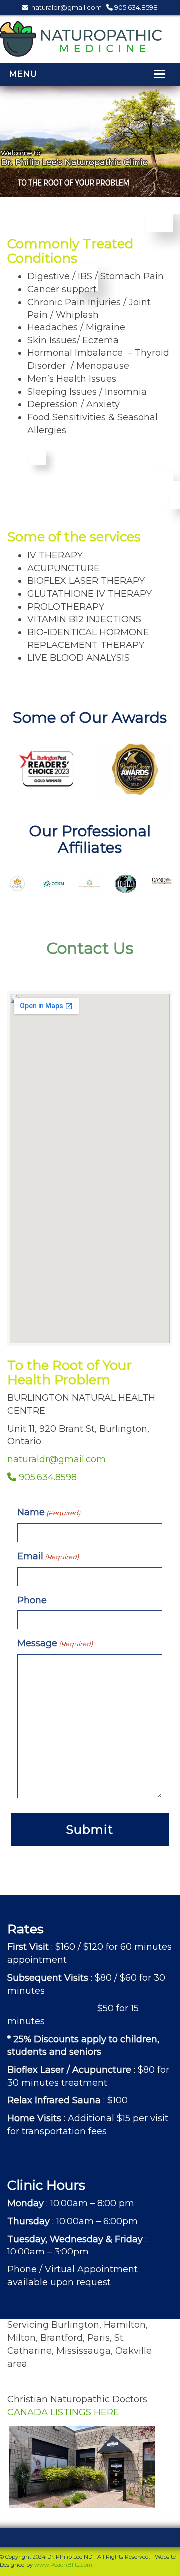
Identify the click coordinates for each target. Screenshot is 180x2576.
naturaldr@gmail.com (66, 7)
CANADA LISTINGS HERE (63, 2412)
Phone (32, 1600)
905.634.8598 (135, 7)
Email (48, 1556)
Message (55, 1643)
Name (49, 1512)
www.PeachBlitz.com (63, 2565)
